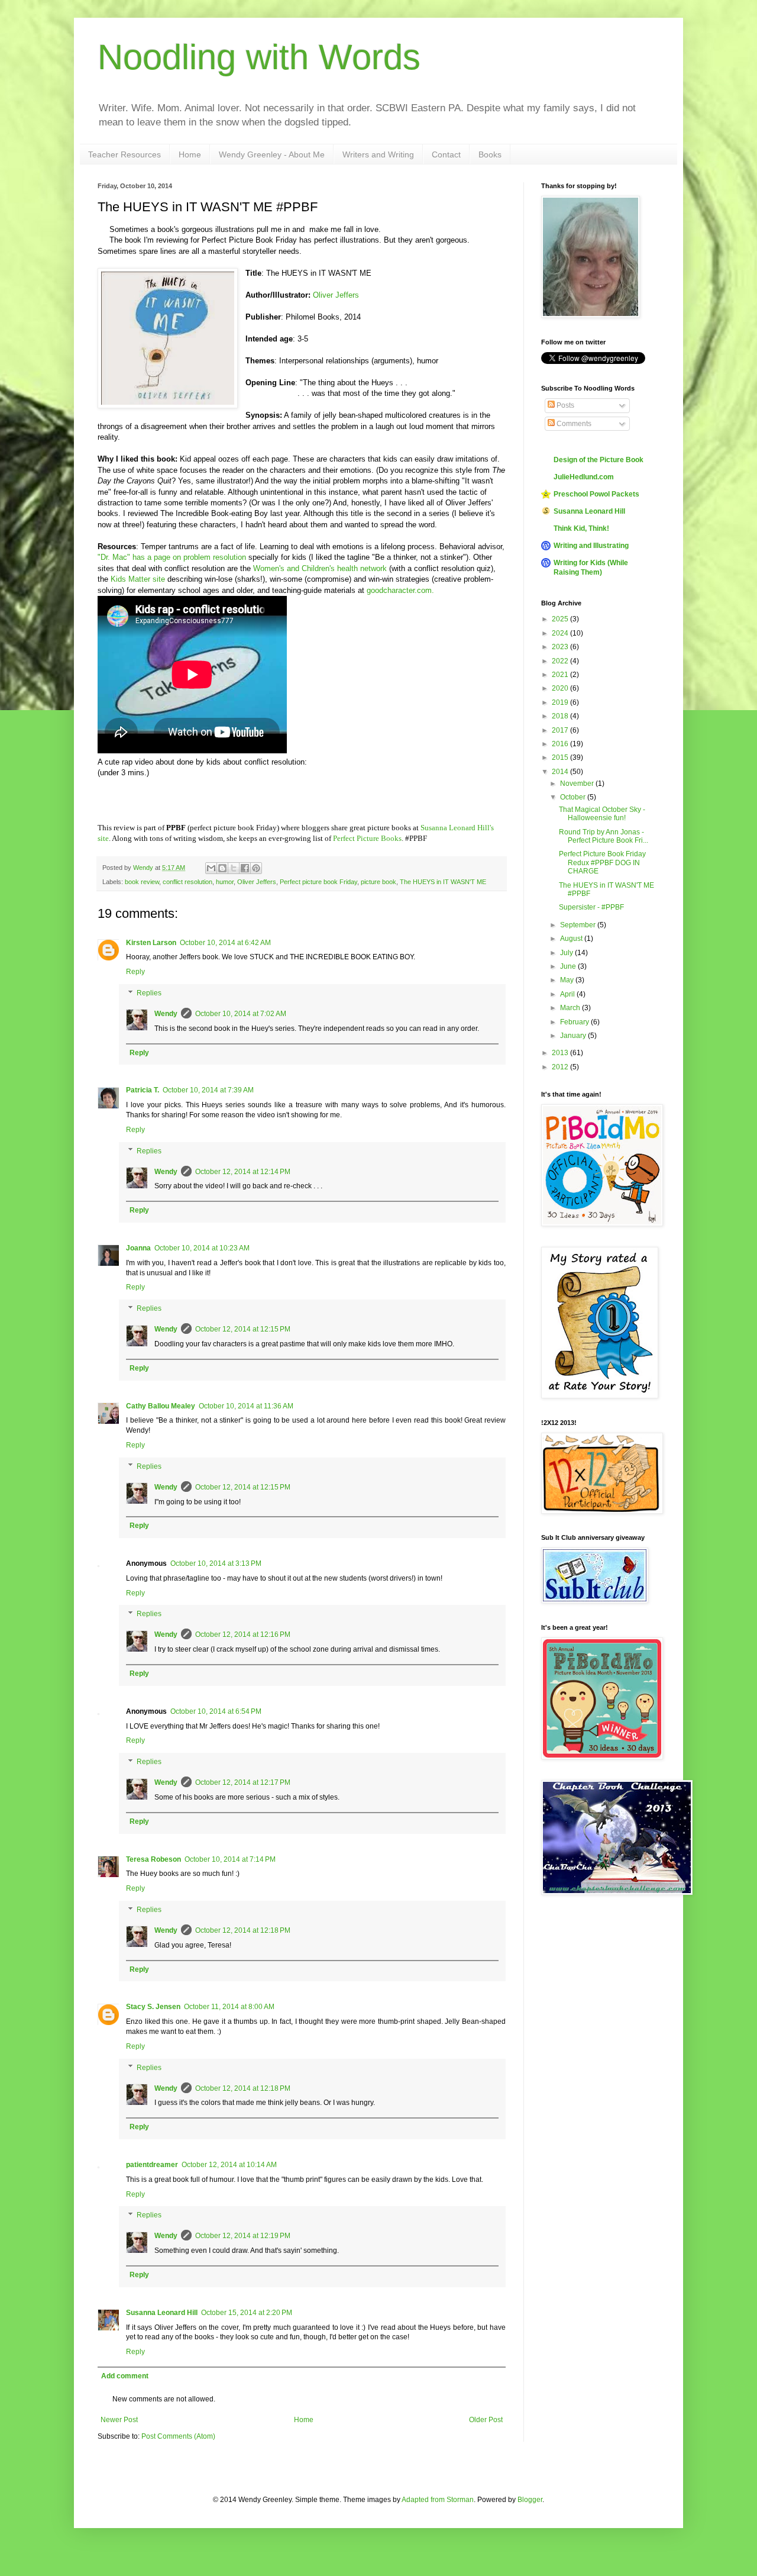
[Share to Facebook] (245, 868)
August (572, 939)
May (568, 980)
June (569, 966)
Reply (135, 972)
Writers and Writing (378, 154)
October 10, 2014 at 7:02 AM (241, 1014)
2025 (561, 619)
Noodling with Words (259, 57)
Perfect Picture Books (367, 838)
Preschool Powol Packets (596, 494)
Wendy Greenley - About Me (272, 154)
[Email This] (211, 868)
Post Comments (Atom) (178, 2436)
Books (490, 154)
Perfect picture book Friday (318, 882)
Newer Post (119, 2420)
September (579, 925)
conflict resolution (187, 882)
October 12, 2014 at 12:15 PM (243, 1329)
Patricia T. (143, 1090)
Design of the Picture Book (599, 460)
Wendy (166, 1014)
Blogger (530, 2500)
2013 (561, 1053)
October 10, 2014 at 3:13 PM (216, 1563)
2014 (561, 772)
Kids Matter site (139, 579)
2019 (561, 702)
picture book (378, 882)
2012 (561, 1067)
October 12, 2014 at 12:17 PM (243, 1782)
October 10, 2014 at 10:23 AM (202, 1248)
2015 (561, 757)
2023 (561, 647)
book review (142, 882)
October (574, 797)
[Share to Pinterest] (256, 868)
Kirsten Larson (151, 943)
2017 (561, 730)
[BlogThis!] (222, 868)
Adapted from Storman (438, 2500)
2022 (561, 661)
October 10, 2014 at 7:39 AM (208, 1090)
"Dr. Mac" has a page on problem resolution (172, 557)
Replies (149, 993)
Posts (564, 405)
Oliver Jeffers (336, 295)
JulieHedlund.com (584, 477)
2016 (561, 744)
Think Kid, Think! (581, 528)
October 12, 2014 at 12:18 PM (243, 1930)
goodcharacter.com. (402, 590)
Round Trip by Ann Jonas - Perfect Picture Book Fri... (604, 836)
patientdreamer (152, 2165)
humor (225, 882)
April (568, 994)
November (578, 784)
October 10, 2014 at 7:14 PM (230, 1859)
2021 (561, 675)
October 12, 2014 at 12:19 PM (243, 2236)
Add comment (125, 2376)
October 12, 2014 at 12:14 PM (243, 1172)
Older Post (486, 2420)
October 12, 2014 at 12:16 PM (243, 1634)
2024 (561, 633)
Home (190, 154)
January (574, 1036)
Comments (573, 424)
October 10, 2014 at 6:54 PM (216, 1711)
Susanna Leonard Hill (162, 2313)
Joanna (138, 1248)
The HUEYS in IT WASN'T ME (443, 882)
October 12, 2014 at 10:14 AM (229, 2165)
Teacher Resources (124, 154)
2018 (561, 716)
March (571, 1008)
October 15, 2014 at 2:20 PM (247, 2313)
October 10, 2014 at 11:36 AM (246, 1406)
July (567, 953)
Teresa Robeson (153, 1859)
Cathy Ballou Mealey (161, 1406)
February (575, 1022)
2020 (561, 688)
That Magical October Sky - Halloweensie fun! (602, 814)
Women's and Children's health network (320, 568)
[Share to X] (234, 868)
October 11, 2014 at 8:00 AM (229, 2007)
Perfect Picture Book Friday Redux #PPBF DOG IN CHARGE (602, 863)
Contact (446, 154)
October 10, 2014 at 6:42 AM (225, 943)
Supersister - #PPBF (591, 907)
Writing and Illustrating (591, 546)
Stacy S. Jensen (153, 2007)
